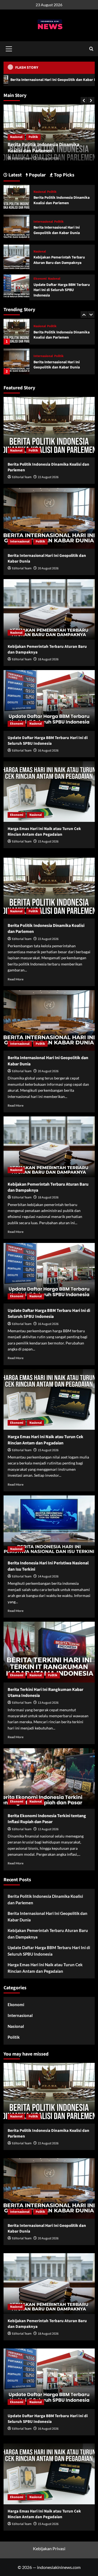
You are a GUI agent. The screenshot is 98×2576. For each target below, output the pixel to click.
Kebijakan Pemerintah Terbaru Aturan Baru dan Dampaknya (59, 365)
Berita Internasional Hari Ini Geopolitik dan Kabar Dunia (49, 148)
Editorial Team (22, 158)
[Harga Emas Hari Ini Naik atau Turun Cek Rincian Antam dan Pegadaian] (49, 792)
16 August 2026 (48, 751)
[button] (9, 48)
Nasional (40, 356)
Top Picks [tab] (64, 175)
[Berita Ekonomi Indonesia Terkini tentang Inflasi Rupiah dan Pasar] (49, 1778)
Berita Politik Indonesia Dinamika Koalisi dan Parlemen (62, 200)
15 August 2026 (48, 842)
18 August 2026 (48, 659)
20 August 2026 (48, 158)
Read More (16, 979)
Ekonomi (40, 279)
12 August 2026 (48, 1829)
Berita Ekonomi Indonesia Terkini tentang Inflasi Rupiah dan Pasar (47, 1819)
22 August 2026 (48, 477)
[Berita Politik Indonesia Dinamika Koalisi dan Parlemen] (16, 197)
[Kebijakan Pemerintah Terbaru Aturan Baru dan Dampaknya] (16, 362)
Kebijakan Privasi (49, 2548)
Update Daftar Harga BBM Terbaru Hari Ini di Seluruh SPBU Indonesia (62, 290)
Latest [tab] (15, 175)
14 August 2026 (48, 1576)
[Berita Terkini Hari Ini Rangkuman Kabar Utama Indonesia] (49, 1652)
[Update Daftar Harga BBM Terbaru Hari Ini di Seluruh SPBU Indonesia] (16, 287)
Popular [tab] (37, 175)
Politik (40, 137)
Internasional (20, 137)
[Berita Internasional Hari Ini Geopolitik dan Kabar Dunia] (16, 332)
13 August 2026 (48, 1703)
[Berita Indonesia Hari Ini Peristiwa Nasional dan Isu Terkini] (49, 1526)
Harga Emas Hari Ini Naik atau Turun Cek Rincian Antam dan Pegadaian (44, 832)
